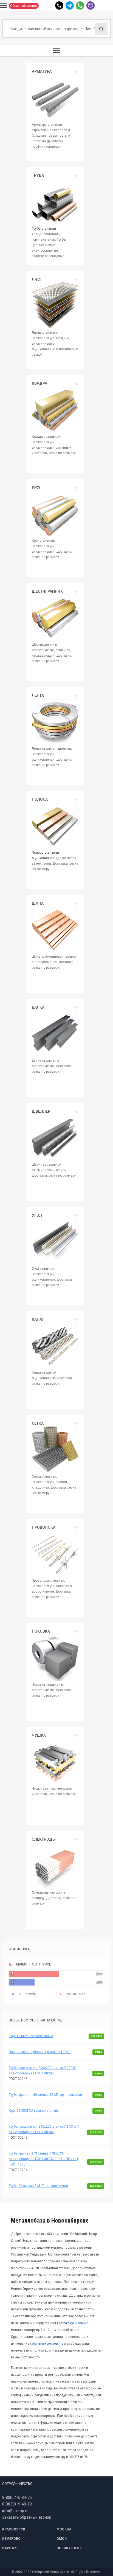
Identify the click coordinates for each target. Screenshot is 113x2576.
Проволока (44, 1527)
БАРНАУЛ (10, 2548)
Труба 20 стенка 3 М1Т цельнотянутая (38, 2186)
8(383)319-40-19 (17, 2504)
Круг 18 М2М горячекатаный (31, 2036)
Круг (37, 487)
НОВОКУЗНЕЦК (69, 2548)
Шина (38, 903)
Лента (38, 695)
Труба (38, 175)
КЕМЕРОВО (11, 2539)
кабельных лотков (44, 2343)
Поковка (41, 1631)
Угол (37, 1215)
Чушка (39, 1735)
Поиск (101, 29)
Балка (38, 1007)
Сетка (38, 1423)
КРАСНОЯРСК (14, 2529)
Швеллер (41, 1111)
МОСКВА (64, 2529)
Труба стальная (44, 229)
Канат (38, 1319)
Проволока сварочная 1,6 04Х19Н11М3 (40, 2052)
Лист (37, 279)
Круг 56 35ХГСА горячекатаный (33, 2111)
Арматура (42, 71)
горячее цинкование (73, 2323)
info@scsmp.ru (15, 2511)
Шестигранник (47, 591)
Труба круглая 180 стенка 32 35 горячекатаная (45, 2095)
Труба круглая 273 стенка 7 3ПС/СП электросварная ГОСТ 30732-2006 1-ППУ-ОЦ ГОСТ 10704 (43, 2159)
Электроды (44, 1839)
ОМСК (62, 2539)
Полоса (40, 799)
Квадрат (40, 383)
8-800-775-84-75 (17, 2498)
